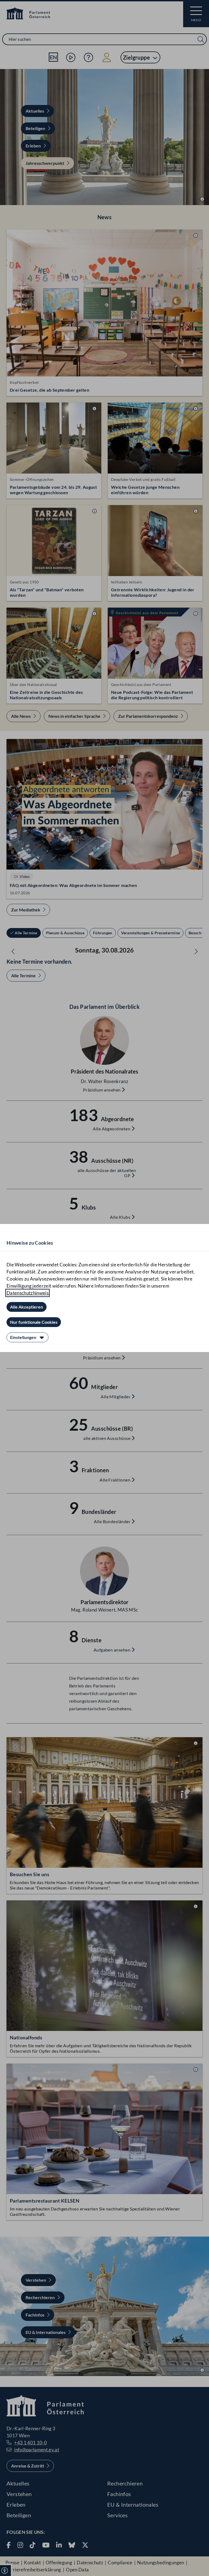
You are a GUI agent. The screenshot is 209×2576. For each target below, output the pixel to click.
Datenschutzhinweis (27, 1293)
